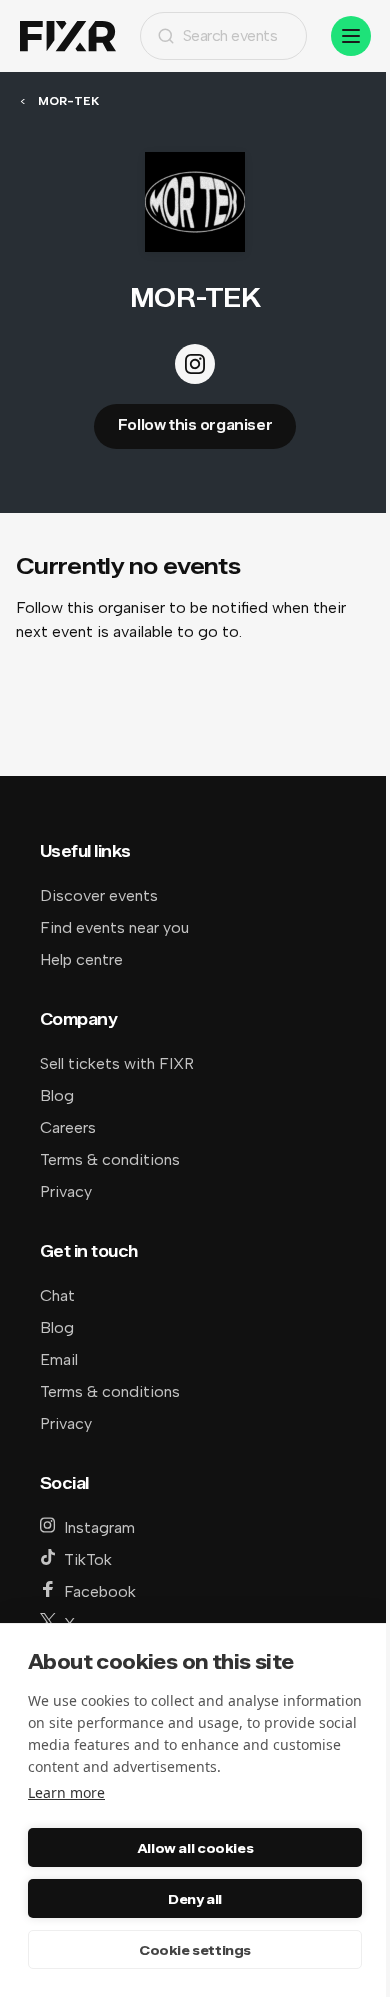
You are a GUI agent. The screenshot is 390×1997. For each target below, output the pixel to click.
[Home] (68, 36)
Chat (57, 1295)
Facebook (100, 1591)
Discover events (99, 895)
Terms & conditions (110, 1159)
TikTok (88, 1559)
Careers (68, 1127)
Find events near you (114, 927)
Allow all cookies (195, 1848)
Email (59, 1359)
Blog (57, 1095)
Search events (230, 35)
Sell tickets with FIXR (117, 1063)
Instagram (99, 1527)
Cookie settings (195, 1950)
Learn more (66, 1792)
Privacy (66, 1191)
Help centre (81, 959)
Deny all (195, 1899)
